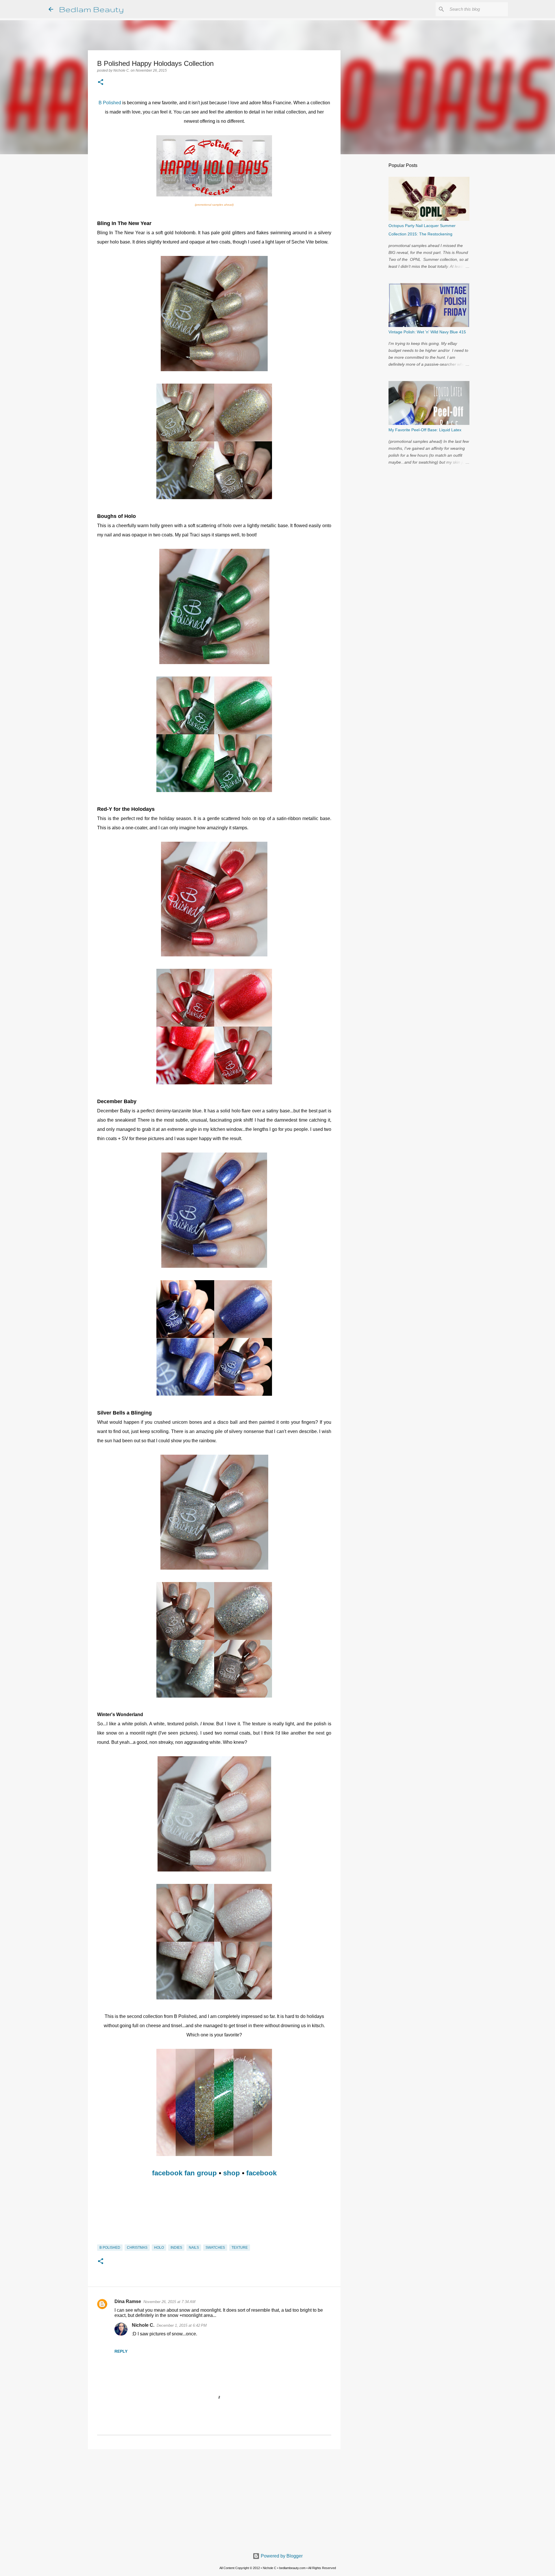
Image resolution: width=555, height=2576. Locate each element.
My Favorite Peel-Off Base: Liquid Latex (425, 430)
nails (194, 2248)
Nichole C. (143, 2325)
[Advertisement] (214, 2498)
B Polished (110, 103)
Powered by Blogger (281, 2556)
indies (176, 2248)
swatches (215, 2248)
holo (159, 2248)
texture (240, 2248)
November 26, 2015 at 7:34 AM (169, 2302)
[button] (101, 83)
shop (232, 2173)
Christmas (137, 2248)
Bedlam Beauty (91, 9)
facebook (261, 2173)
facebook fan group (184, 2173)
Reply (121, 2351)
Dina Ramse (128, 2301)
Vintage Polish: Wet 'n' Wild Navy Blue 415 (427, 332)
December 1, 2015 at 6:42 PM (182, 2325)
